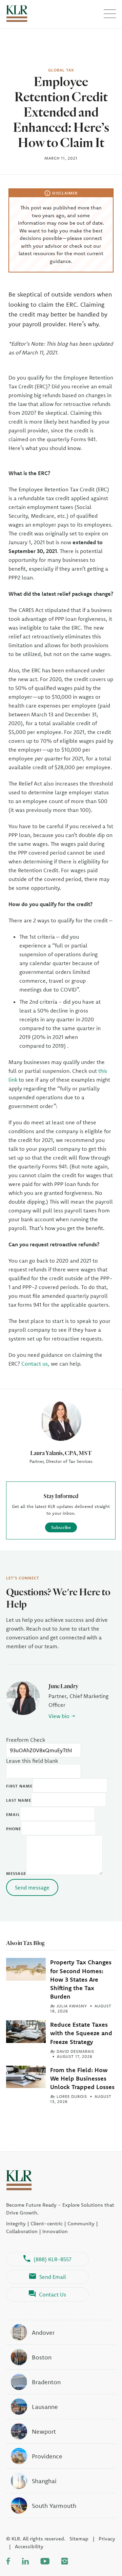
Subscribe (61, 1527)
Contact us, (35, 1364)
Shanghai (44, 2481)
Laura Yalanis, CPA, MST (61, 1453)
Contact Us (53, 2294)
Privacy (107, 2539)
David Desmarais (75, 2051)
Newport (44, 2431)
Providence (47, 2456)
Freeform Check (26, 1740)
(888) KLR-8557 (53, 2259)
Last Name (19, 1800)
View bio (59, 1716)
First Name (19, 1786)
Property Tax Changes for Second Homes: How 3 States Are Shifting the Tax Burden (81, 1979)
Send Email (53, 2277)
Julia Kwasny (72, 2006)
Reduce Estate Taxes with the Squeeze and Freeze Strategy (81, 2033)
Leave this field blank (32, 1761)
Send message (32, 1887)
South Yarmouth (54, 2506)
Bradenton (46, 2382)
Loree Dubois (72, 2096)
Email (13, 1814)
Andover (43, 2333)
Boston (42, 2357)
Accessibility (29, 2546)
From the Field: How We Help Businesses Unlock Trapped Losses (82, 2078)
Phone (14, 1829)
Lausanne (45, 2407)
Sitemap (79, 2539)
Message (16, 1873)
